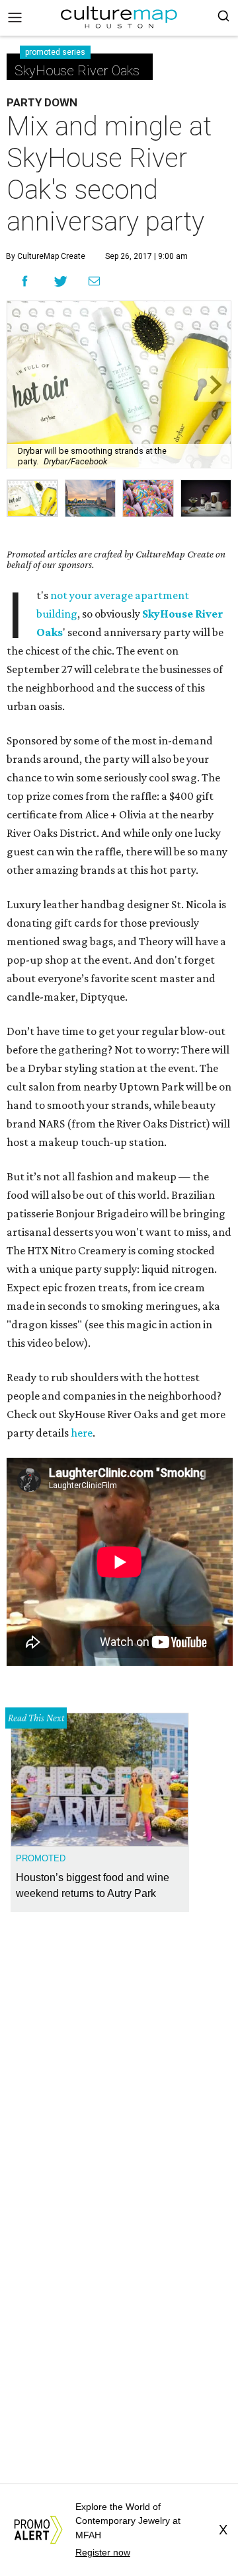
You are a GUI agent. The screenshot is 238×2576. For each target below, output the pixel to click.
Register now (103, 2552)
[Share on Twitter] (61, 281)
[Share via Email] (94, 281)
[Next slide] (215, 385)
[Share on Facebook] (25, 281)
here (82, 1433)
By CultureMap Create (46, 256)
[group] (32, 498)
